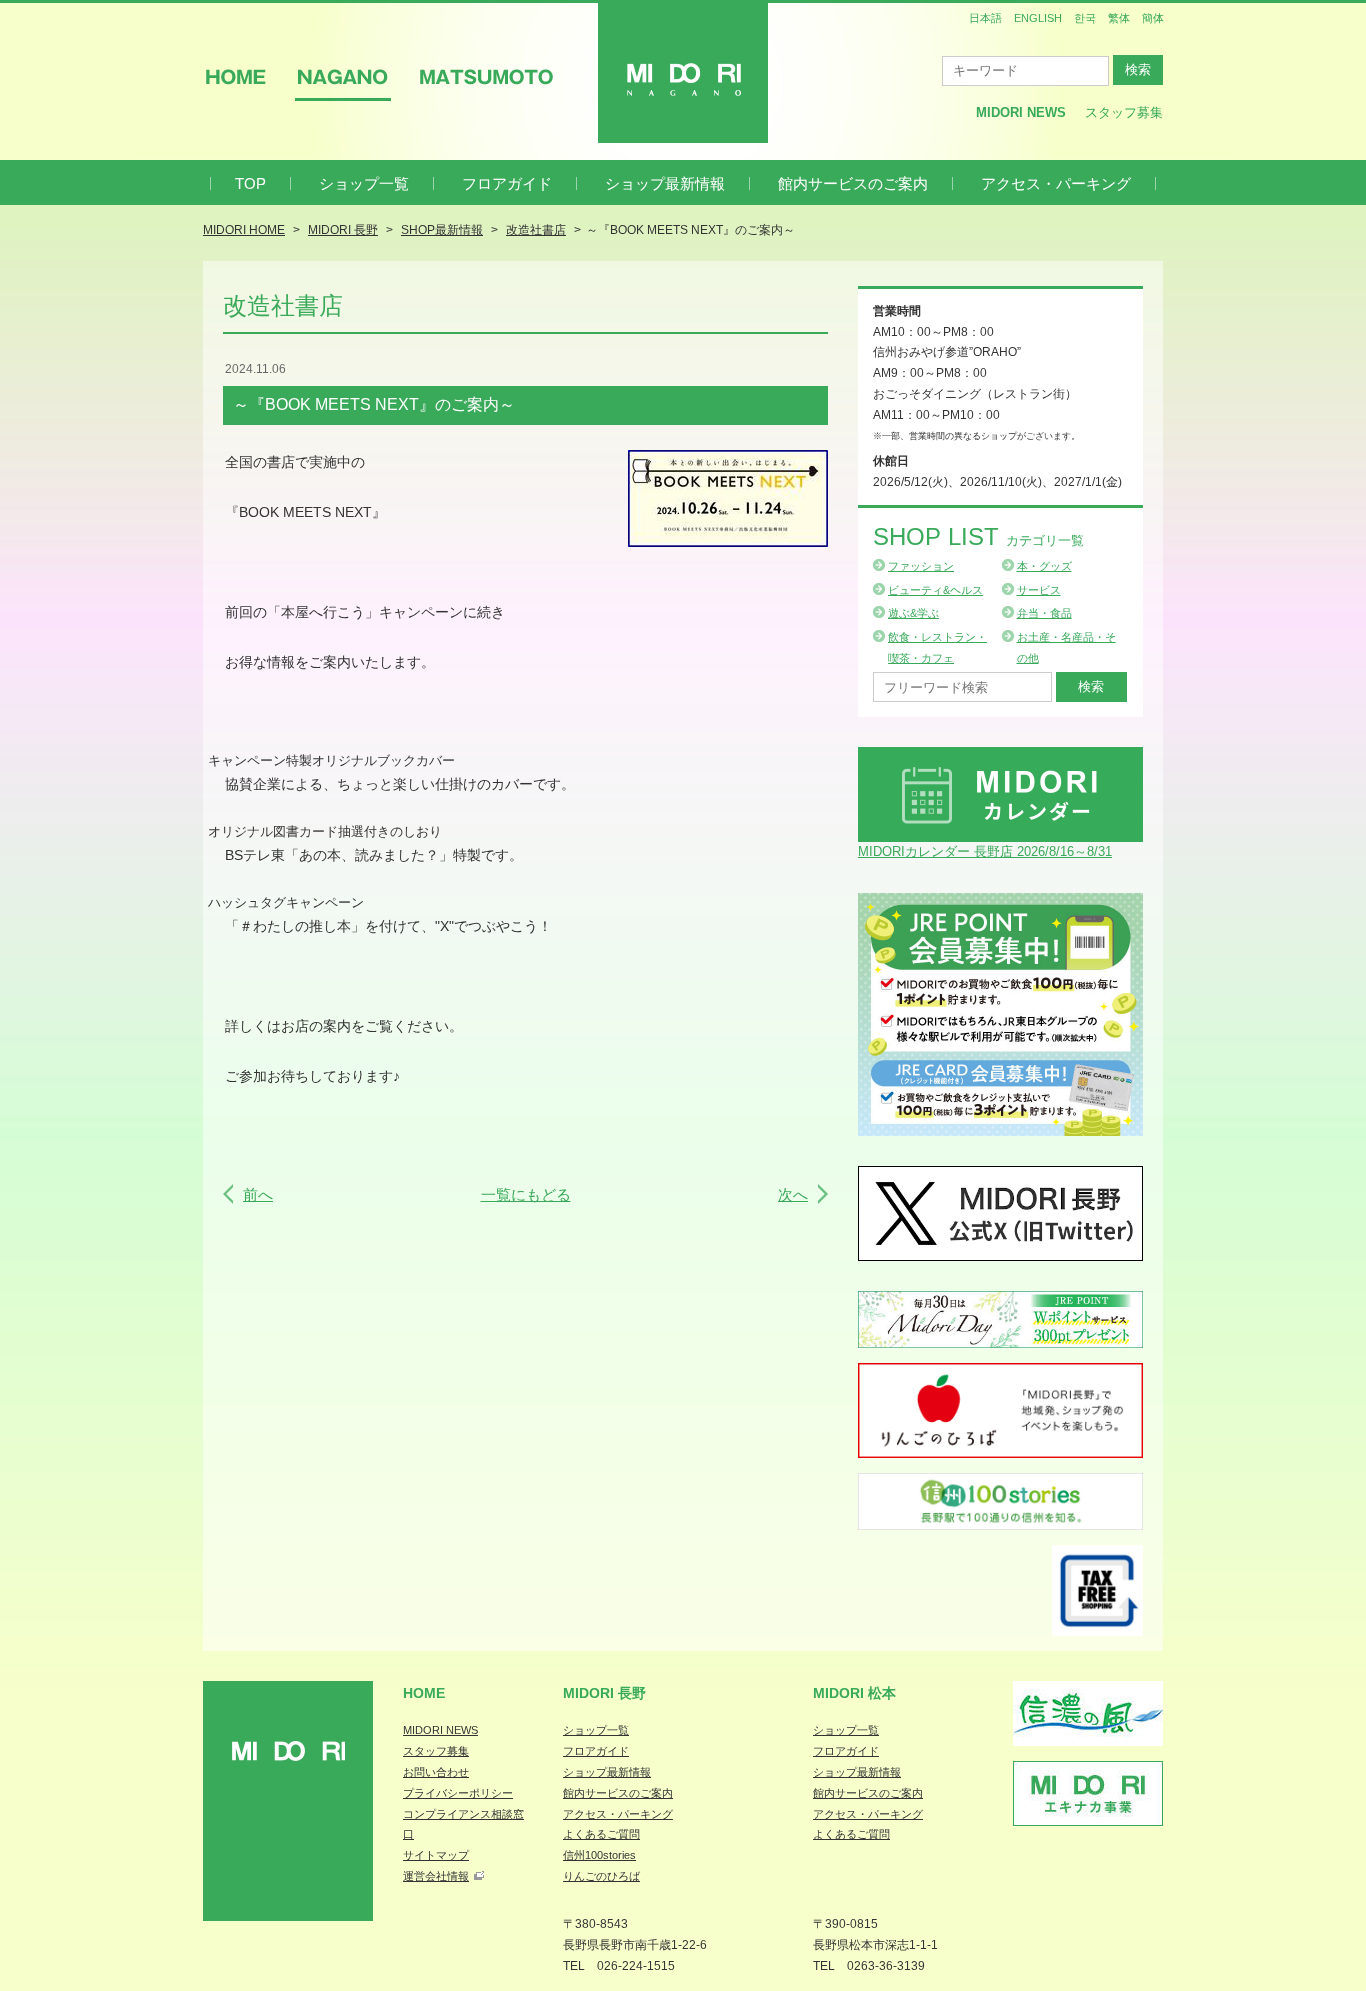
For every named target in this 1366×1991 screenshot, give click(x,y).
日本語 (985, 18)
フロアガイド (507, 183)
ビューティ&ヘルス (935, 590)
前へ (258, 1194)
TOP (250, 183)
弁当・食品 (1044, 613)
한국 (1085, 18)
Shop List (978, 536)
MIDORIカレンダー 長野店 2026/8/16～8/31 (985, 851)
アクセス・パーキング (1056, 183)
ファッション (921, 566)
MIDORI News (1021, 112)
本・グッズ (1044, 566)
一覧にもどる (526, 1194)
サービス (1039, 590)
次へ (793, 1194)
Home (424, 1693)
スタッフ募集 (1124, 112)
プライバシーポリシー (458, 1793)
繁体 (1119, 18)
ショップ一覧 (364, 183)
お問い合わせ (436, 1772)
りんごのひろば (601, 1876)
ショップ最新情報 (665, 183)
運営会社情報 (436, 1876)
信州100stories (599, 1855)
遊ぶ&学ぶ (913, 613)
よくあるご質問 (601, 1834)
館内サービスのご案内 (853, 183)
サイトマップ (436, 1855)
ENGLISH (1038, 18)
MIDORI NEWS (440, 1730)
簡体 (1153, 18)
